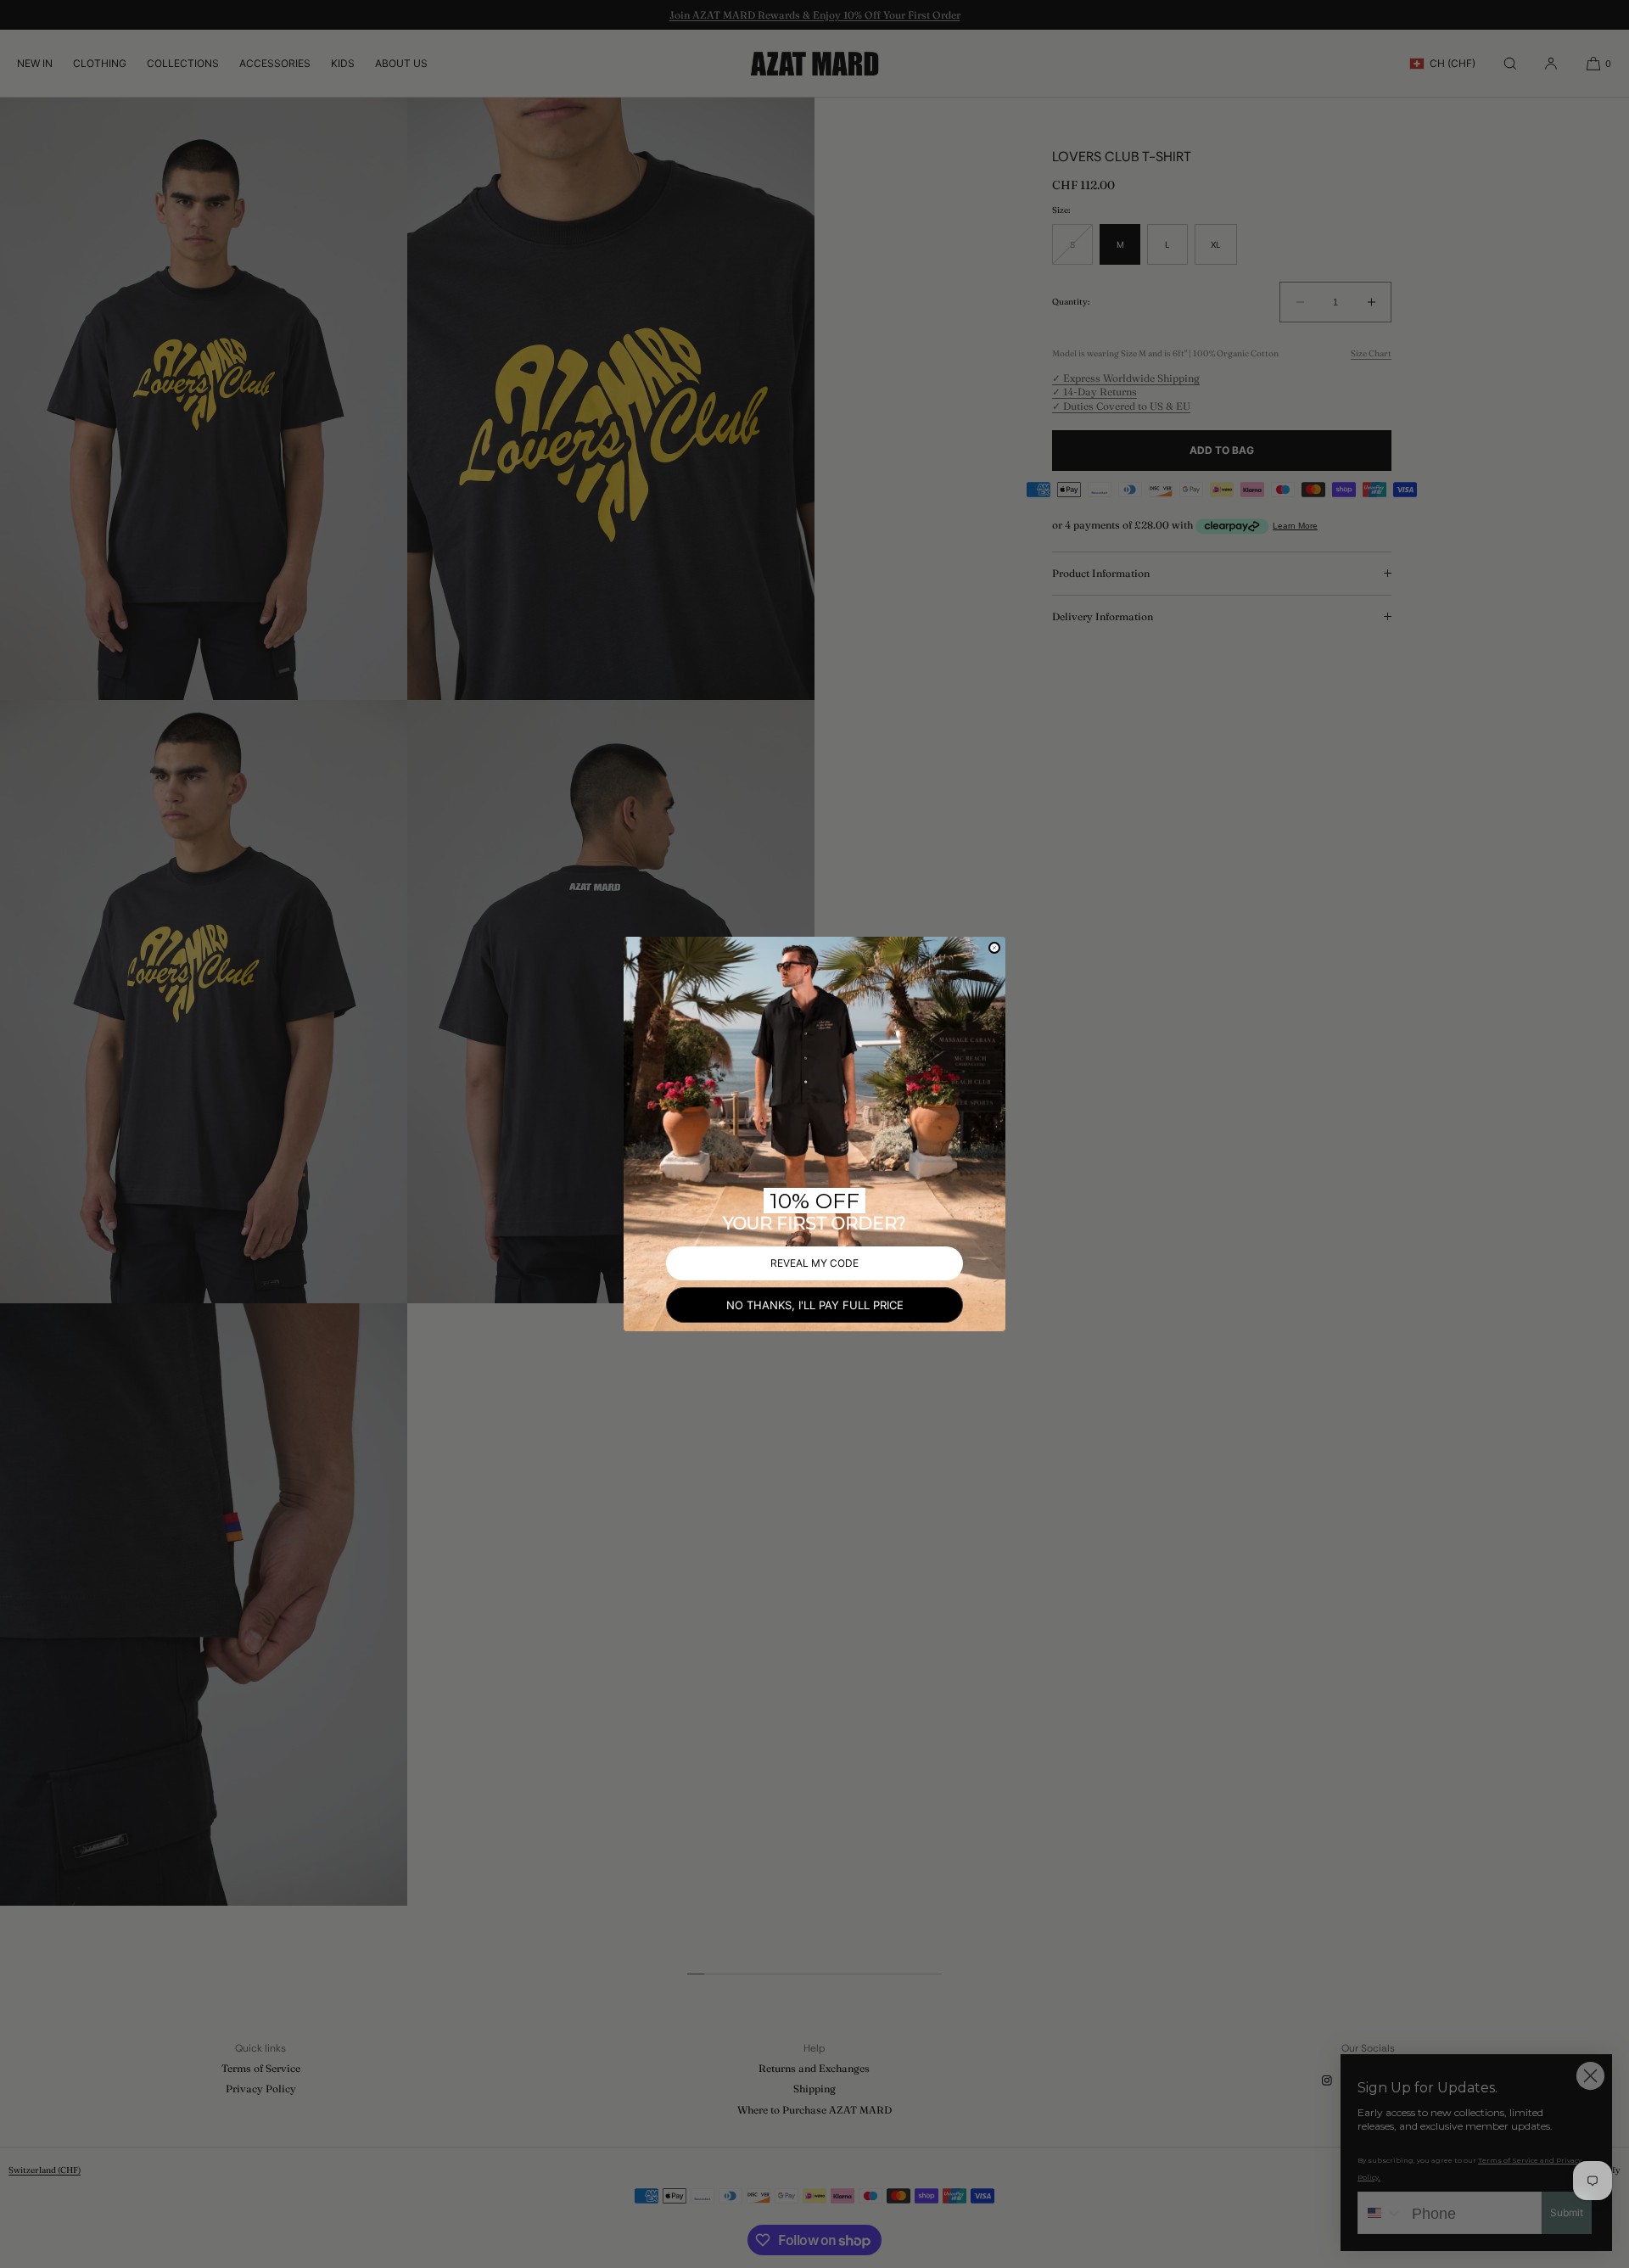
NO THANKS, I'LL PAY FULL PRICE (815, 1305)
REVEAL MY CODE (814, 1263)
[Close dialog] (994, 948)
